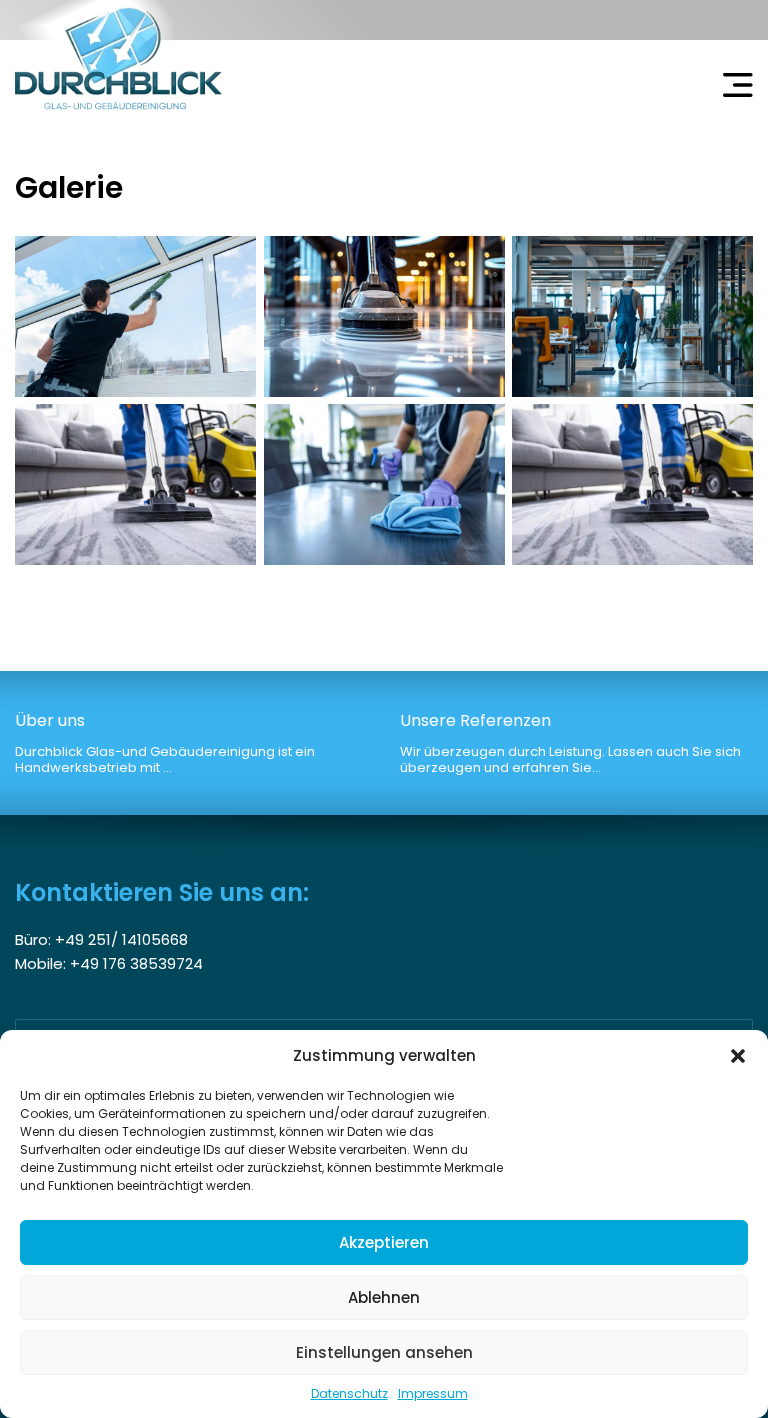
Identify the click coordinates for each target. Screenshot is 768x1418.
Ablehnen (384, 1297)
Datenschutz (349, 1393)
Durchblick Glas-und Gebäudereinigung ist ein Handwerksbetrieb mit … (165, 744)
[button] (738, 1056)
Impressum (433, 1393)
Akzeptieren (384, 1242)
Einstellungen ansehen (384, 1352)
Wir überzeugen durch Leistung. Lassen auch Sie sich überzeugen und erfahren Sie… (570, 744)
